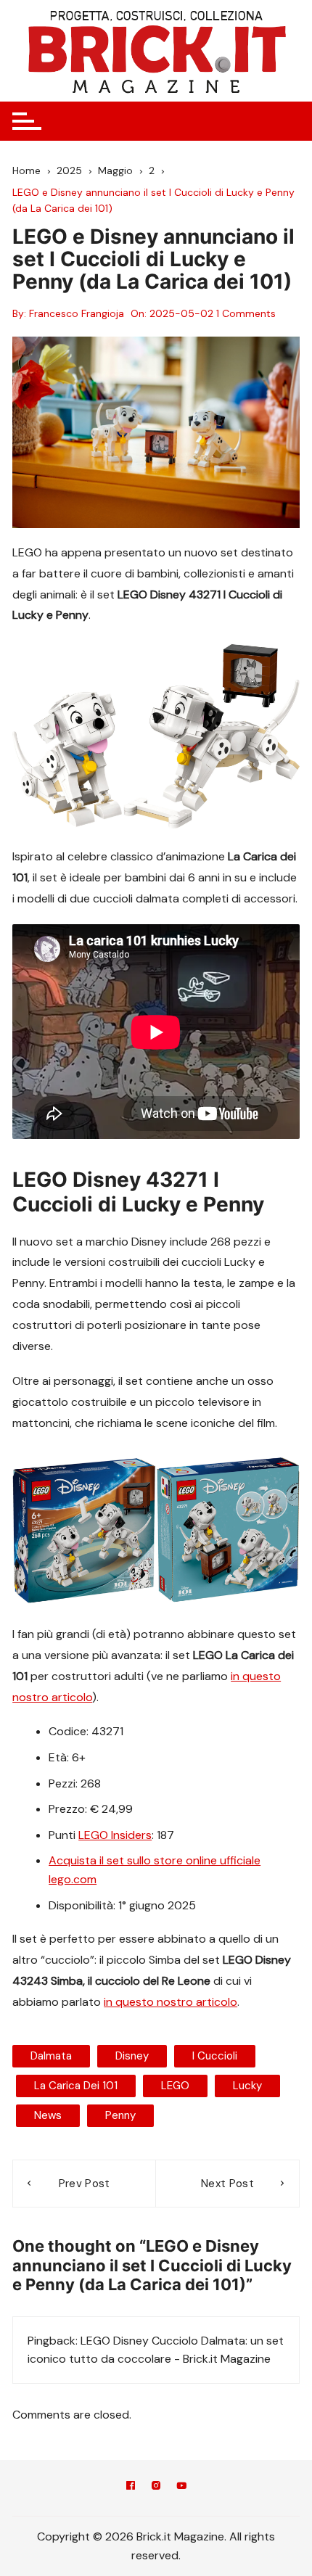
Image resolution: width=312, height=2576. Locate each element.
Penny (120, 2115)
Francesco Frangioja (77, 313)
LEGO (175, 2086)
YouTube (181, 2488)
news (48, 2115)
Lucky (247, 2086)
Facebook (131, 2488)
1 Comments (246, 313)
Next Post (227, 2184)
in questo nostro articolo (171, 2002)
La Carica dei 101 (76, 2086)
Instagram (156, 2488)
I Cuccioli (215, 2056)
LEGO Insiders (115, 1835)
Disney (132, 2056)
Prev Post (85, 2184)
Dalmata (51, 2056)
